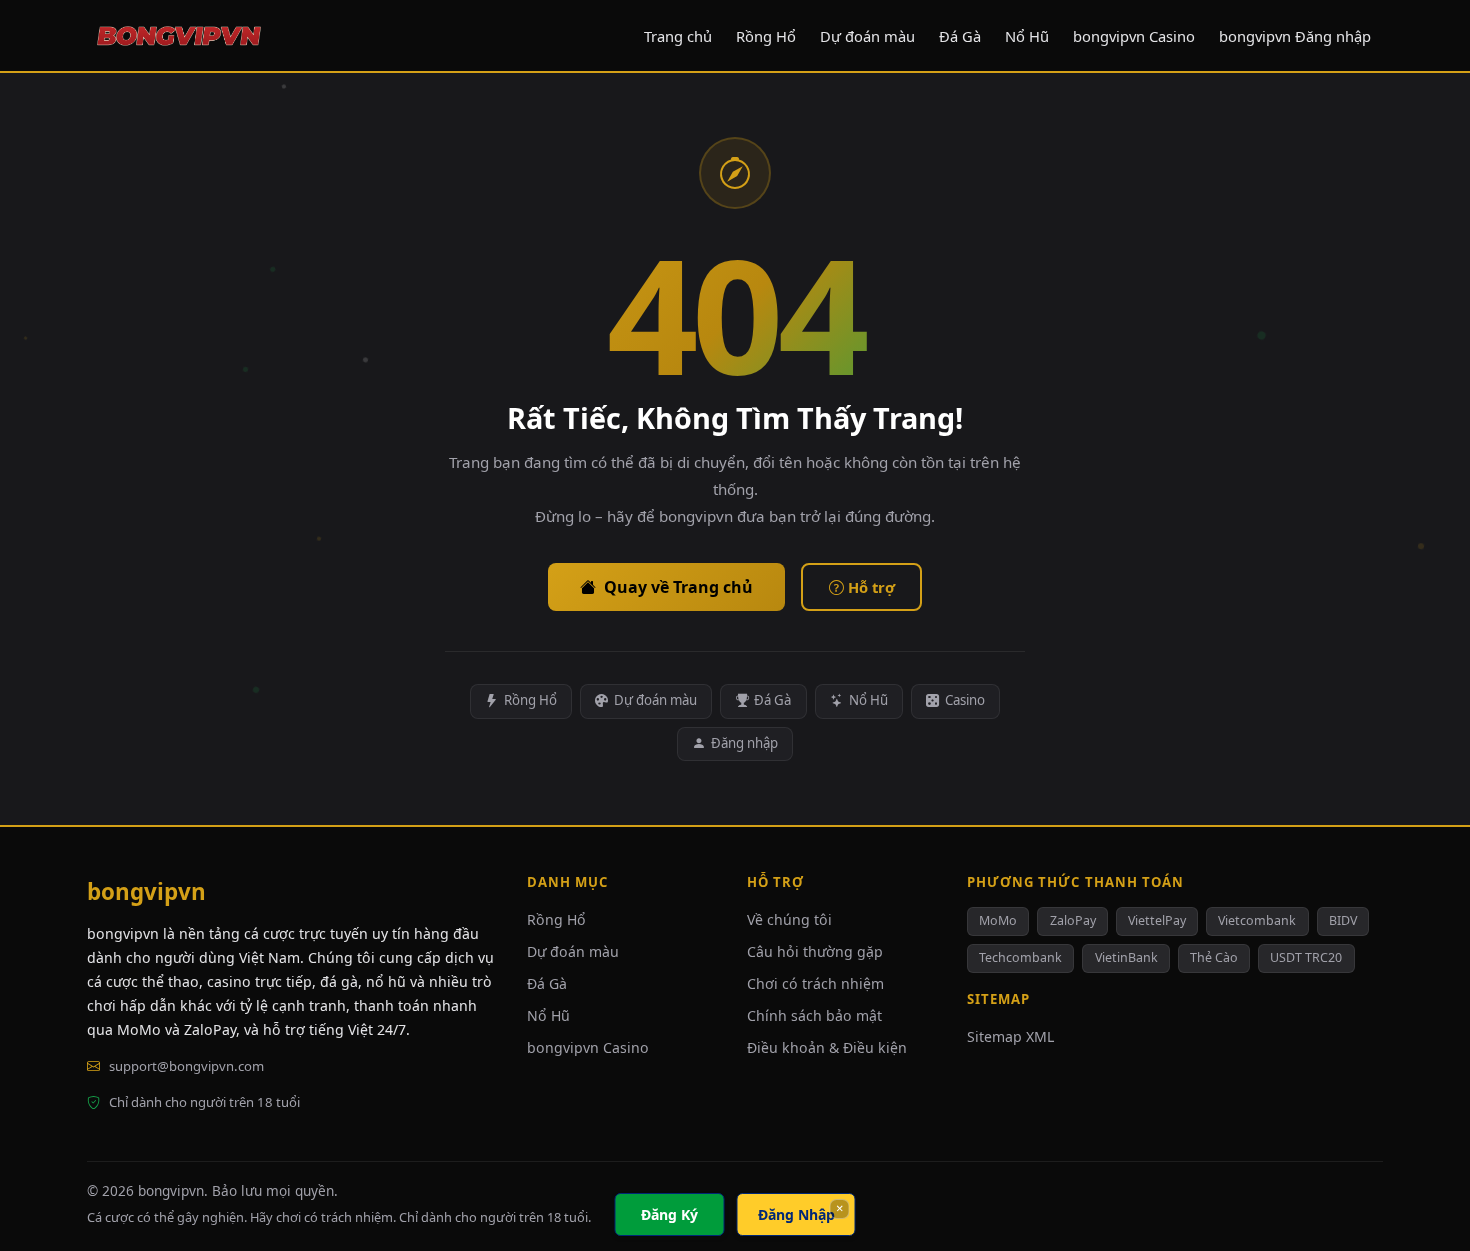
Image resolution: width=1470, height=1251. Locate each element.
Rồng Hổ (766, 36)
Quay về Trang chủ (678, 587)
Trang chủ (678, 36)
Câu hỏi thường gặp (815, 951)
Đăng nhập (744, 743)
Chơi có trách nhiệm (815, 983)
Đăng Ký (669, 1214)
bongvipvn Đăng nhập (1295, 36)
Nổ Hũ (1027, 36)
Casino (965, 700)
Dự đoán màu (867, 36)
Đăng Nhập (796, 1214)
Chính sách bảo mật (814, 1015)
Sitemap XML (1010, 1036)
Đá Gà (960, 36)
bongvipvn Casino (1134, 36)
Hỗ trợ (871, 587)
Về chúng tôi (789, 919)
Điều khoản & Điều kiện (827, 1047)
